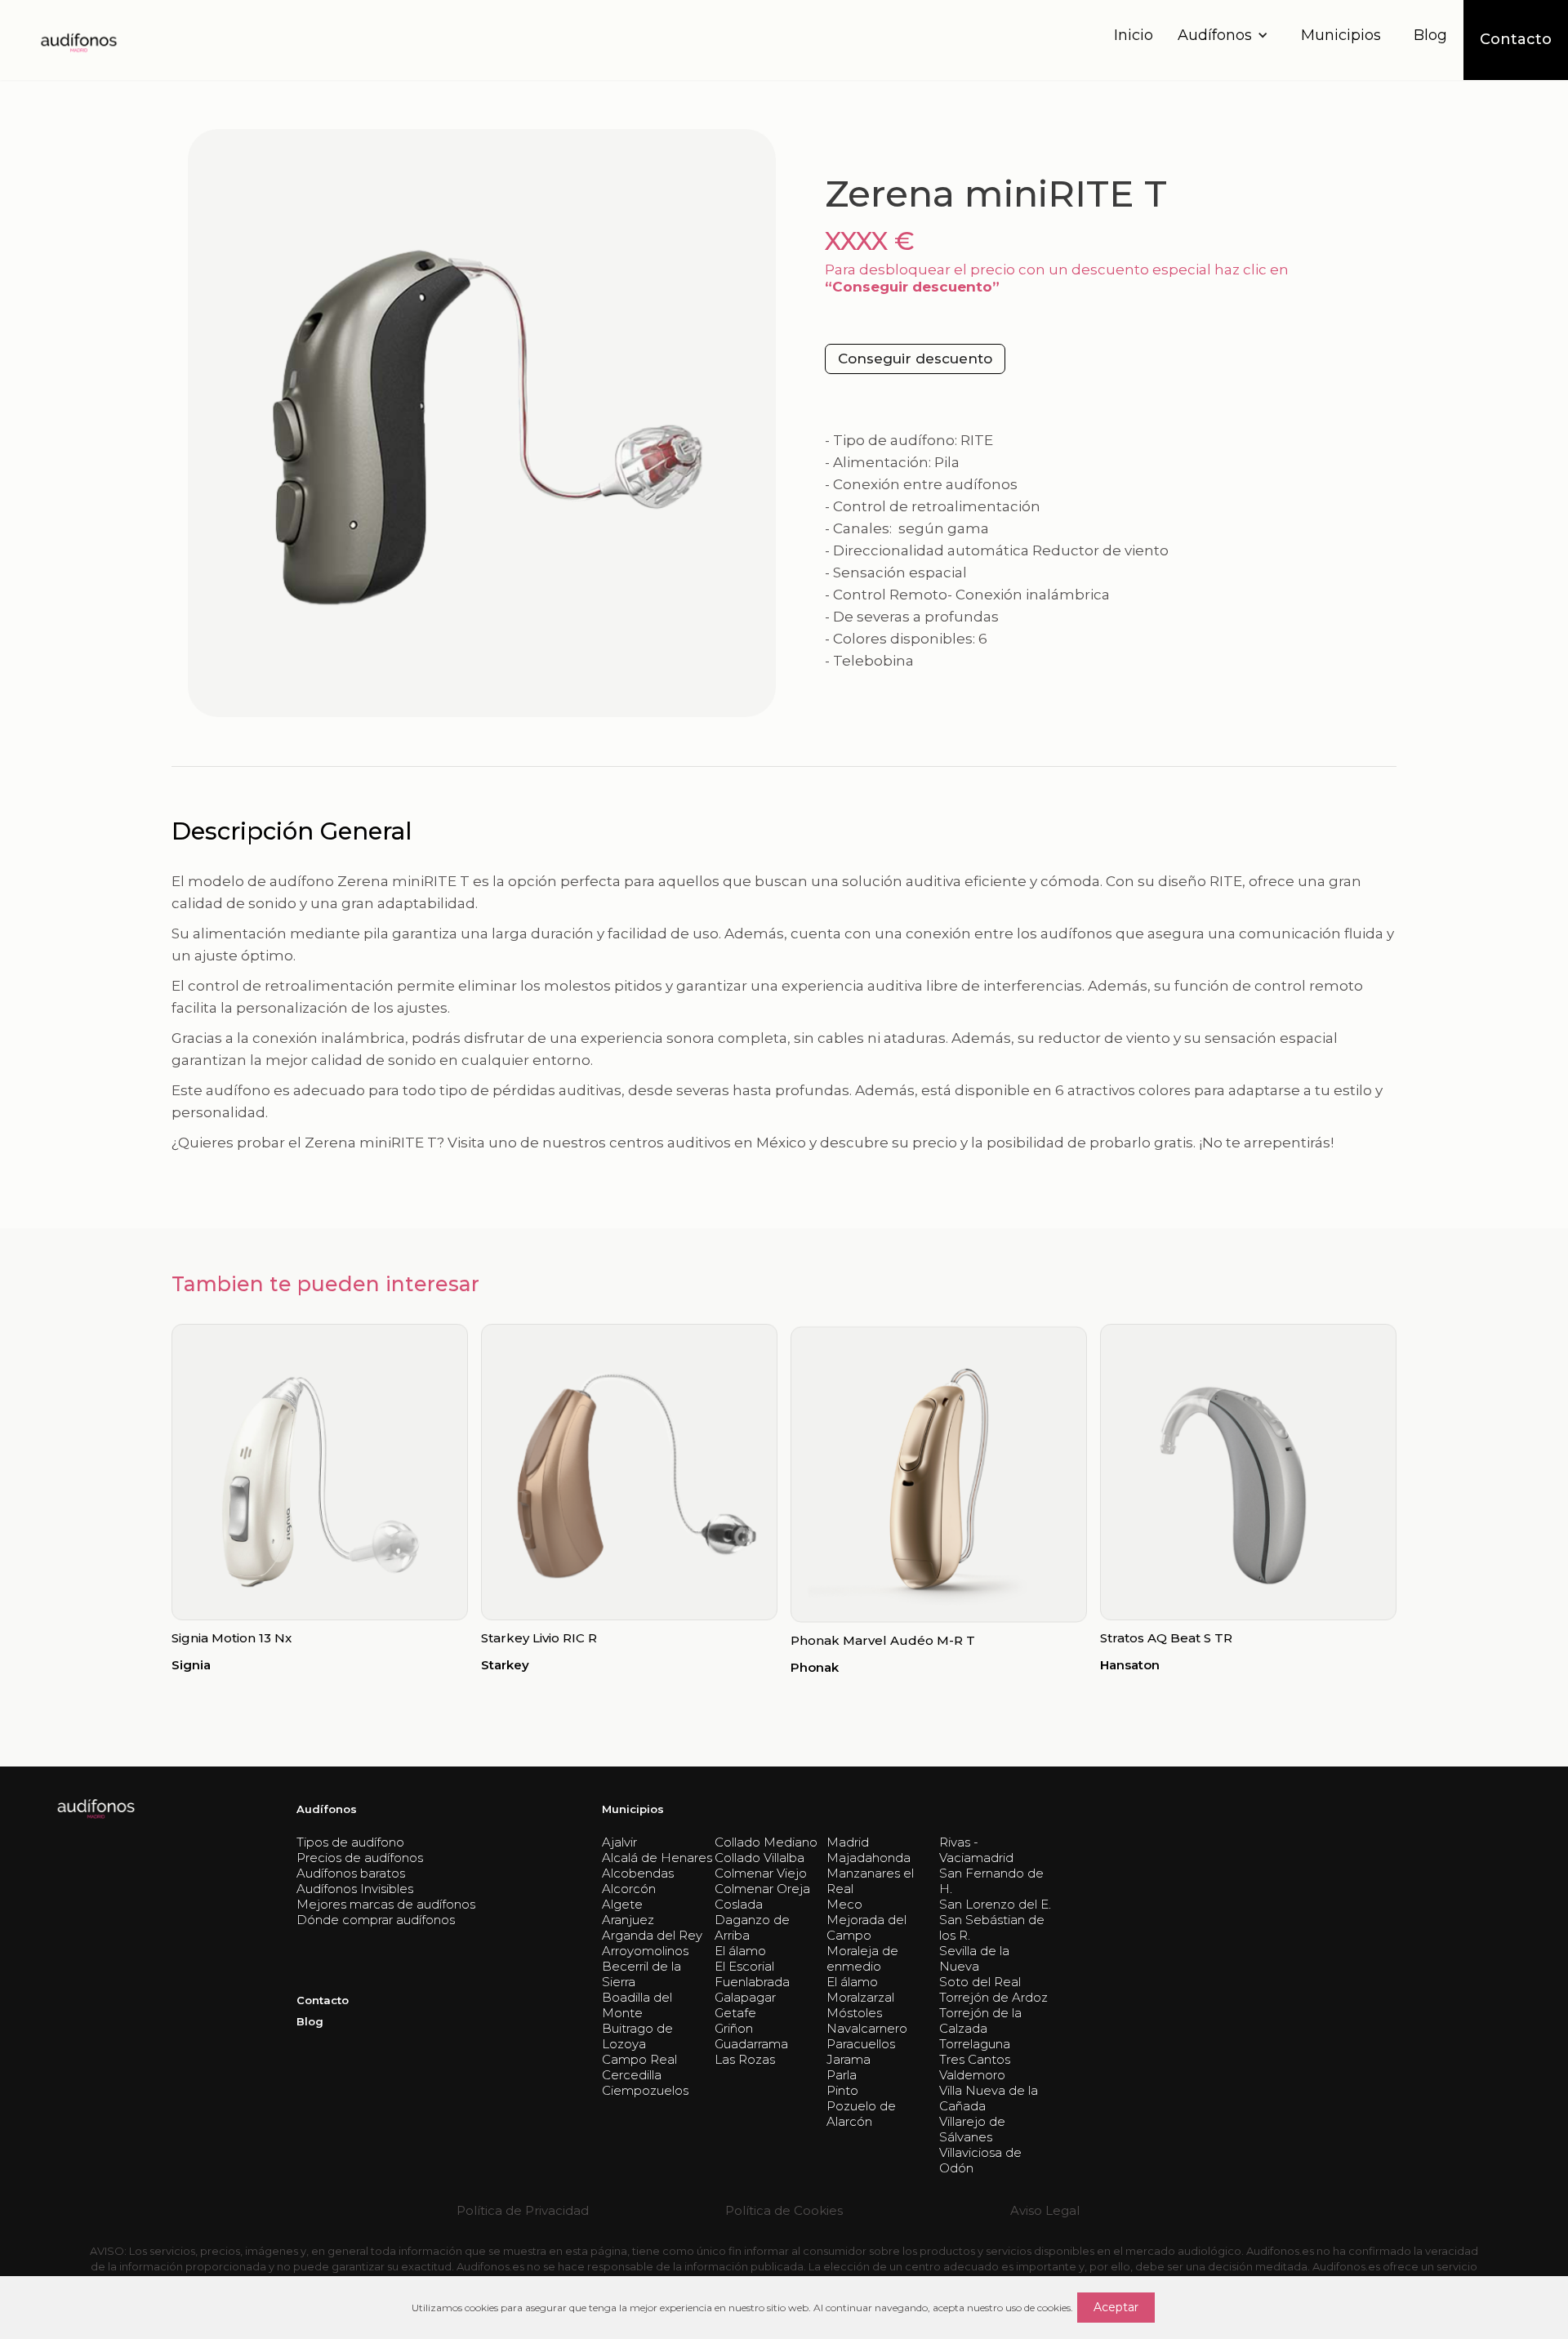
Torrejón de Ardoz (993, 1997)
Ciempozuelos (645, 2090)
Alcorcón (629, 1889)
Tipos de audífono (350, 1842)
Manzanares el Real (870, 1881)
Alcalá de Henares (657, 1858)
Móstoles (854, 2013)
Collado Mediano (766, 1842)
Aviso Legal (1045, 2210)
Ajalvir (619, 1842)
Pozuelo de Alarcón (861, 2114)
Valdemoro (972, 2075)
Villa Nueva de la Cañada (989, 2098)
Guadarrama (751, 2044)
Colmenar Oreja (762, 1889)
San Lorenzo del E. (995, 1904)
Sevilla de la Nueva (974, 1958)
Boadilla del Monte (637, 2005)
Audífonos (327, 1809)
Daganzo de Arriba (752, 1927)
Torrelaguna (975, 2044)
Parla (842, 2075)
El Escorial (744, 1966)
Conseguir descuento (915, 359)
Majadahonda (869, 1858)
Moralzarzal (860, 1997)
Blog (1430, 35)
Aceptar (1116, 2307)
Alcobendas (638, 1873)
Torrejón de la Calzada (980, 2020)
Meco (844, 1904)
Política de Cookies (784, 2210)
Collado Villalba (759, 1858)
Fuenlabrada (752, 1982)
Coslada (739, 1904)
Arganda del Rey (652, 1935)
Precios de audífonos (360, 1858)
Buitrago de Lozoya (637, 2036)
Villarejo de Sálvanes (972, 2129)
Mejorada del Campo (866, 1927)
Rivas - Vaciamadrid (976, 1850)
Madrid (848, 1842)
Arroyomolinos (645, 1951)
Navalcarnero (867, 2028)
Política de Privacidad (523, 2210)
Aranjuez (628, 1920)
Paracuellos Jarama (861, 2052)
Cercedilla (632, 2075)
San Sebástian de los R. (992, 1927)
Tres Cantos (975, 2059)
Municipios (1341, 35)
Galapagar (745, 1997)
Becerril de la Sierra (641, 1974)
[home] (78, 40)
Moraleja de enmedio (862, 1958)
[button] (1227, 36)
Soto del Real (980, 1982)
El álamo (740, 1951)
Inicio (1134, 35)
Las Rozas (745, 2059)
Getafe (735, 2013)
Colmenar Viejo (761, 1873)
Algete (622, 1904)
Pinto (842, 2090)
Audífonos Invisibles (355, 1889)
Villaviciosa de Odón (980, 2160)
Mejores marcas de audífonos (386, 1904)
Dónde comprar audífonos (376, 1920)
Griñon (734, 2028)
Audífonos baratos (351, 1873)
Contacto (323, 2000)
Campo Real (639, 2059)
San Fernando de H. (991, 1881)
